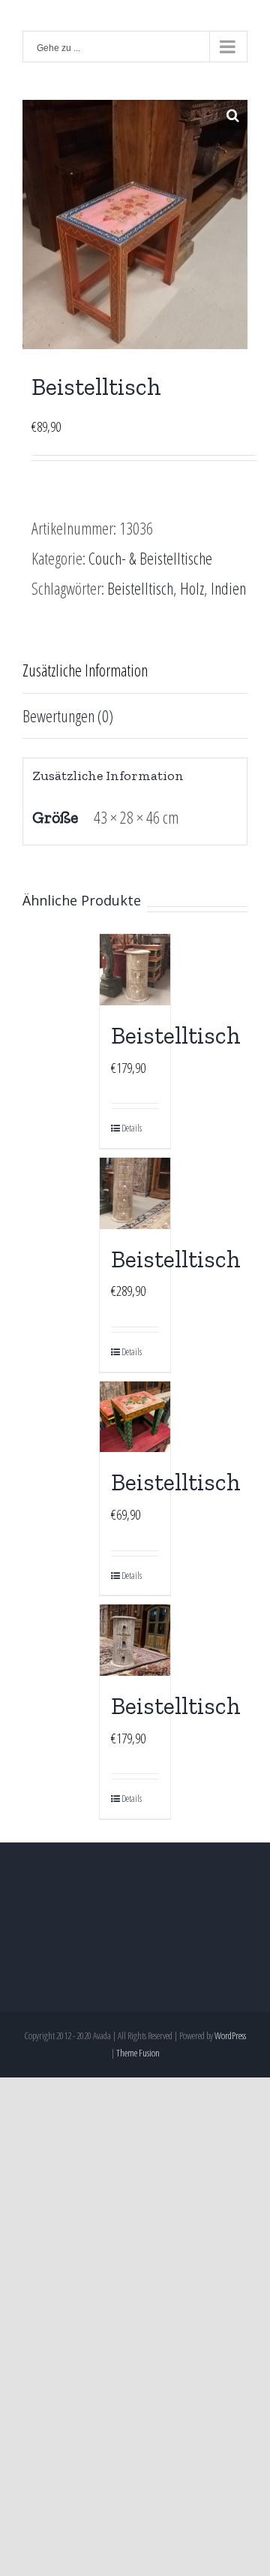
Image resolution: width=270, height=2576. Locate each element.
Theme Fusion (138, 2053)
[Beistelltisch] (135, 970)
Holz (192, 588)
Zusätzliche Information (85, 670)
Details (128, 1128)
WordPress (230, 2035)
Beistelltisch (140, 588)
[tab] (135, 671)
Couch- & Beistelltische (150, 558)
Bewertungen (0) (68, 716)
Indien (228, 588)
